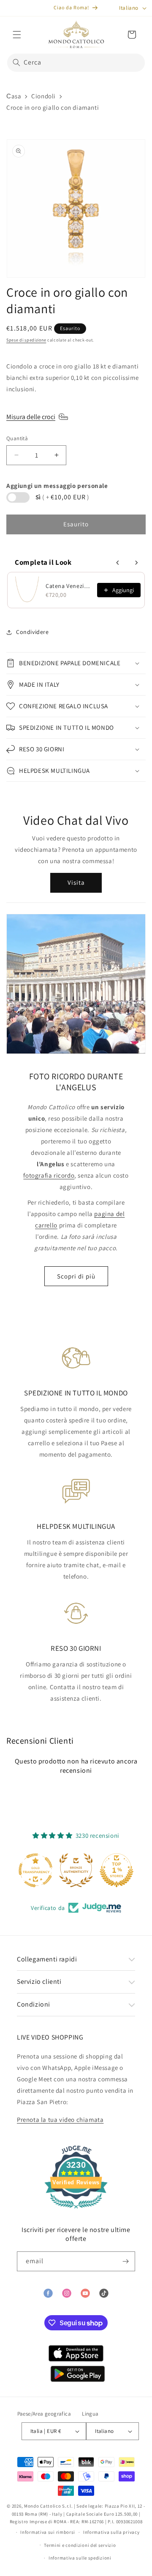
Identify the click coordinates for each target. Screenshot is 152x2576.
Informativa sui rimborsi (48, 2532)
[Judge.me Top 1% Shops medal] (117, 1870)
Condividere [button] (33, 632)
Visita (76, 882)
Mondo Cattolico (43, 2506)
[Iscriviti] (125, 2261)
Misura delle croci (31, 417)
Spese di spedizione (26, 340)
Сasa (14, 96)
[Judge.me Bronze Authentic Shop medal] (76, 1870)
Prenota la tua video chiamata (60, 2120)
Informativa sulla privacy (111, 2532)
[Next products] (136, 563)
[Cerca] (16, 62)
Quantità (17, 438)
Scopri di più (76, 1276)
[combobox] (76, 63)
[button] (17, 35)
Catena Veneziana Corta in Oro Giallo (69, 586)
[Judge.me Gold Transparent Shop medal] (35, 1870)
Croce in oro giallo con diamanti (53, 107)
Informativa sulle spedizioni (80, 2558)
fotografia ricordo (49, 1175)
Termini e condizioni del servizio (80, 2545)
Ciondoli (43, 96)
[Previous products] (118, 563)
